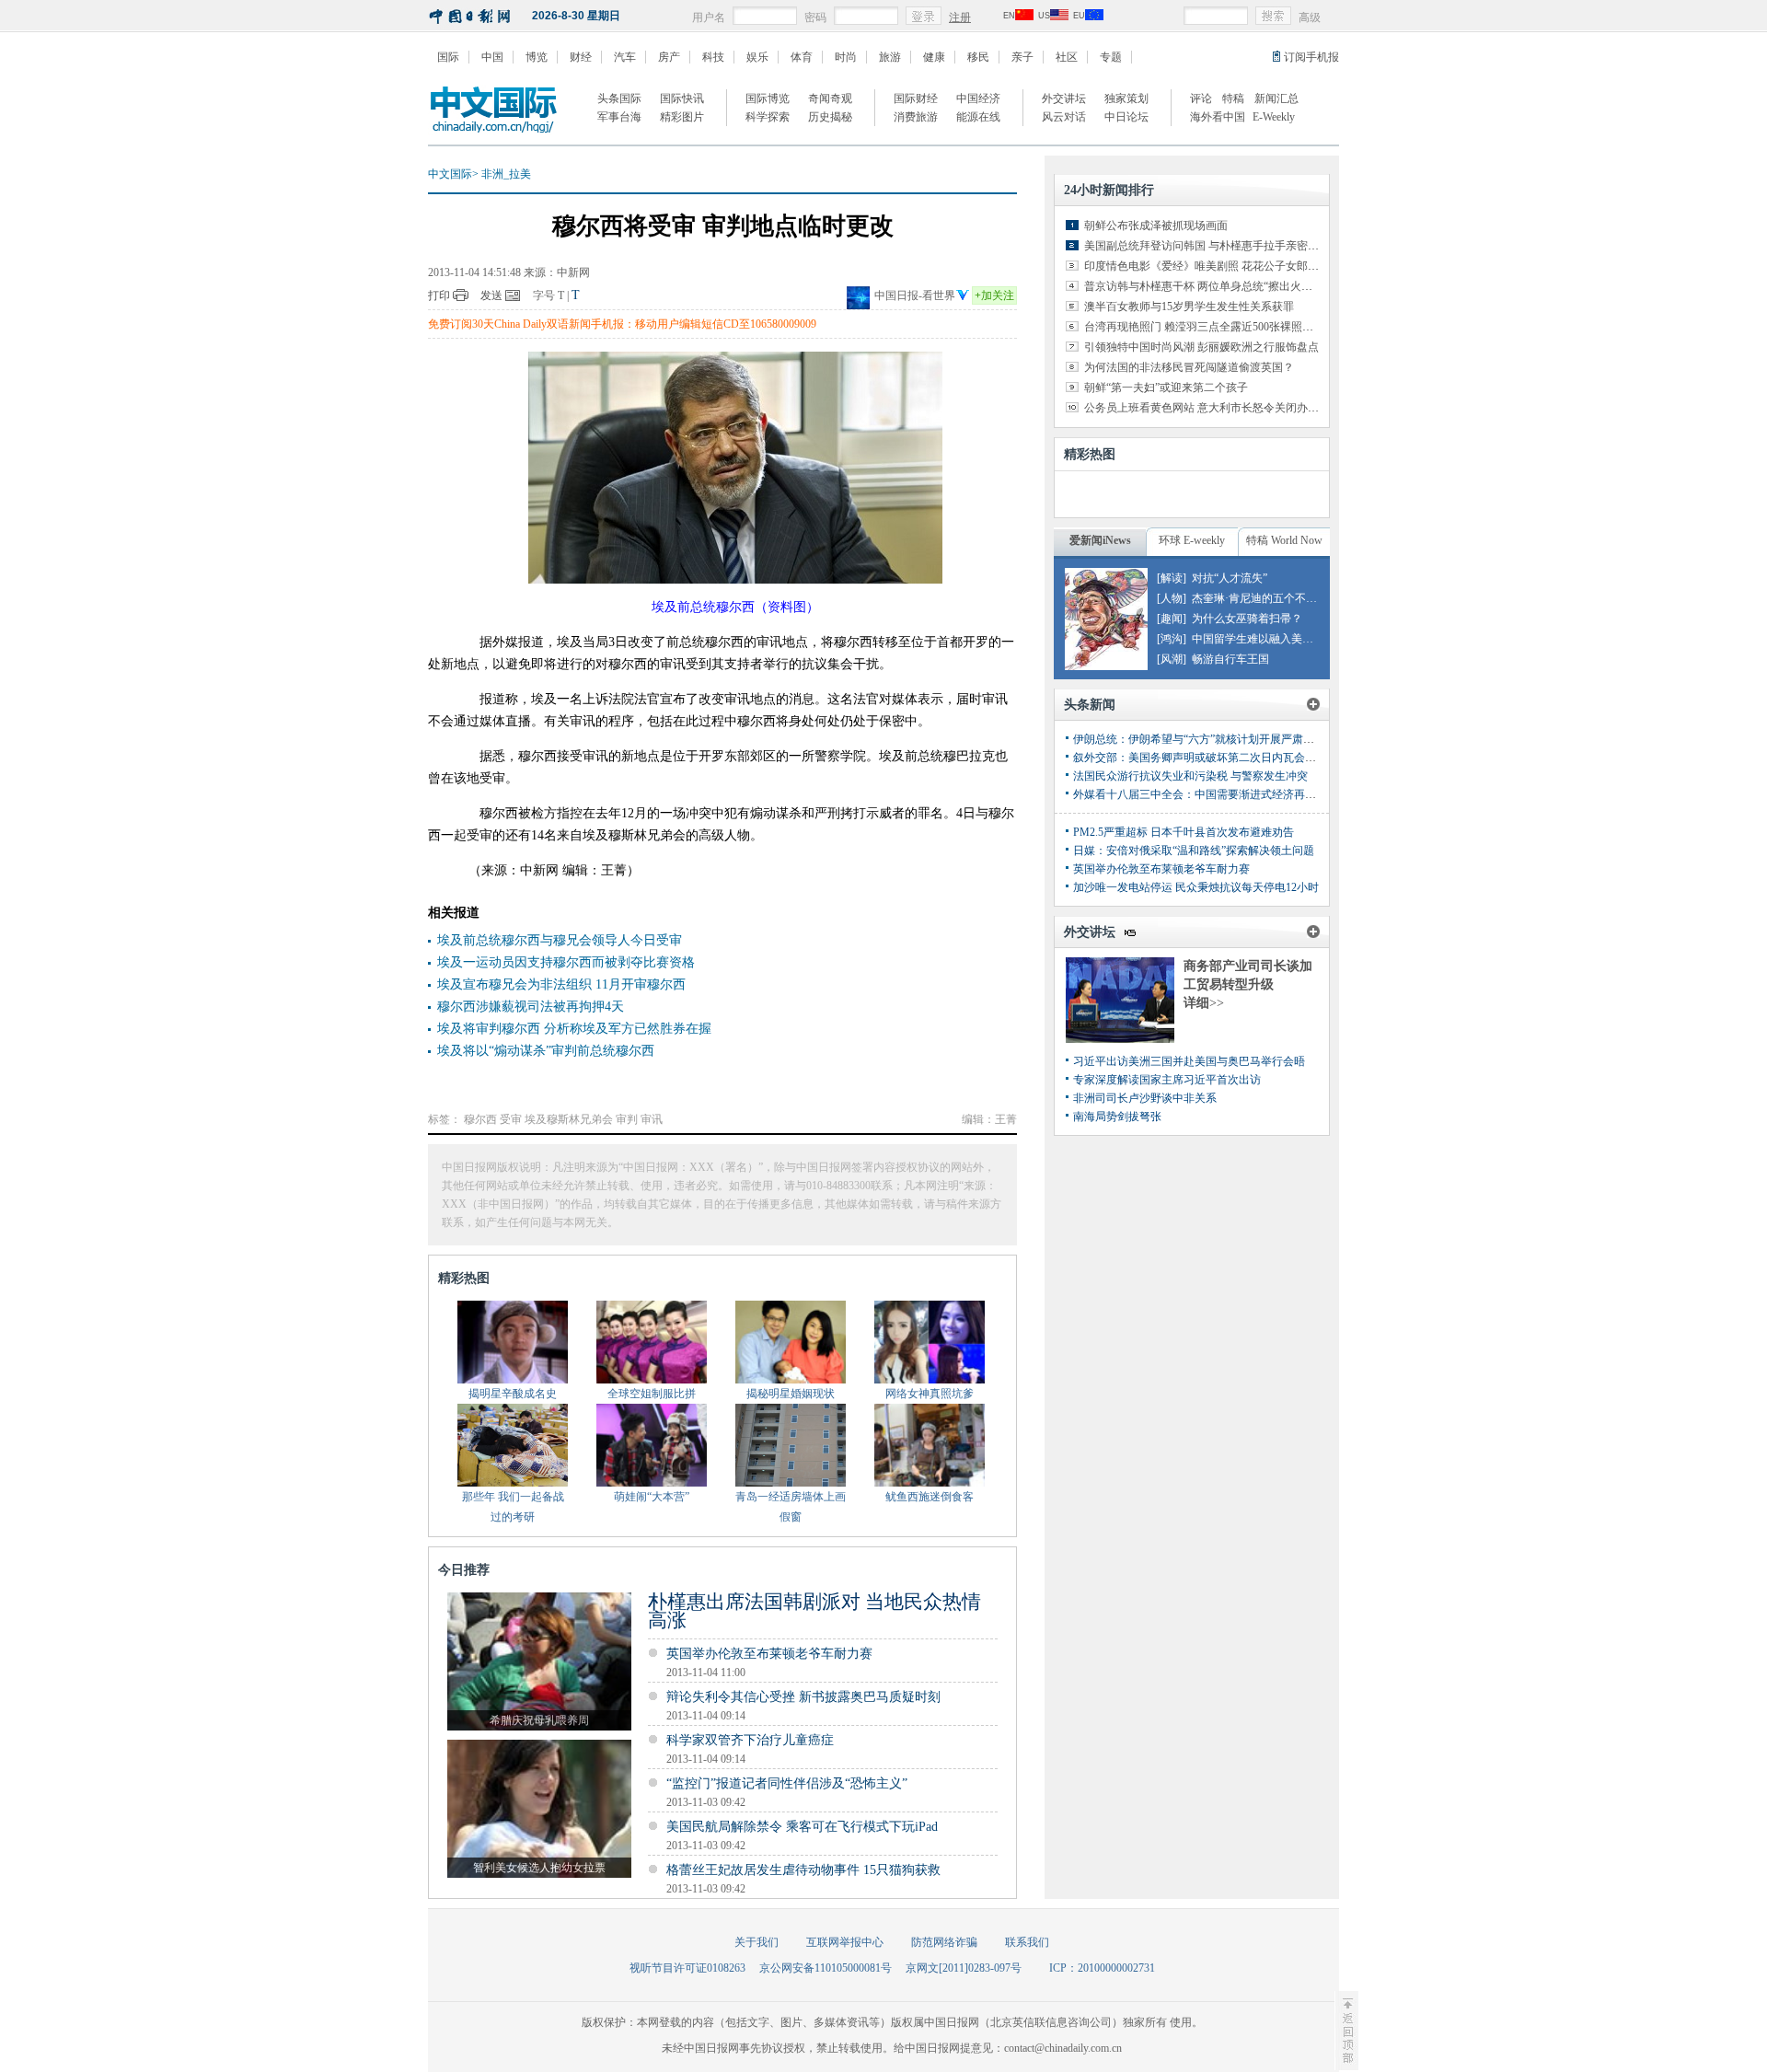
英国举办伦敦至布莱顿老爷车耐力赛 (769, 1654)
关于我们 (756, 1942)
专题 (1111, 57)
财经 (581, 57)
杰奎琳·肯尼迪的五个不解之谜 (1265, 598)
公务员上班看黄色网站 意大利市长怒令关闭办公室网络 (1218, 408)
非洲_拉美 (506, 174)
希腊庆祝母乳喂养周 (539, 1720)
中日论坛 (1126, 117)
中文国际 (450, 174)
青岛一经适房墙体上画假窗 (791, 1507)
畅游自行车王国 (1230, 659)
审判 (627, 1119)
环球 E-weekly (1192, 540)
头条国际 (619, 98)
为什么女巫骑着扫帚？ (1247, 619)
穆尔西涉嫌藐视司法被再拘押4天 (531, 1007)
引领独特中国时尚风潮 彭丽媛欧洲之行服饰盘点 (1201, 347)
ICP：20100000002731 (1102, 1968)
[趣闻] (1172, 619)
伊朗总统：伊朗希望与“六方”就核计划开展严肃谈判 (1199, 739)
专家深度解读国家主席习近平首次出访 (1167, 1080)
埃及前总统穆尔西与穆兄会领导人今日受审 (560, 940)
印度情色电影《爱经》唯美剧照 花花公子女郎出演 (1207, 266)
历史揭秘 (830, 117)
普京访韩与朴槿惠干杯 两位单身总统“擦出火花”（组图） (1223, 286)
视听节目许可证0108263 (687, 1968)
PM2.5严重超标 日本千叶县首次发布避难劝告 (1184, 832)
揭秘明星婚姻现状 (791, 1394)
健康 (934, 57)
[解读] (1172, 578)
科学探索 (768, 117)
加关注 (994, 295)
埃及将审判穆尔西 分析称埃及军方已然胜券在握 (574, 1029)
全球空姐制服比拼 (652, 1394)
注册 (960, 17)
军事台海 (619, 117)
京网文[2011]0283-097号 (964, 1968)
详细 (1204, 1003)
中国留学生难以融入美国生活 (1264, 639)
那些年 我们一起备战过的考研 (513, 1507)
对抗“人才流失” (1230, 578)
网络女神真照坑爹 (930, 1394)
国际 (448, 57)
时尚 (846, 57)
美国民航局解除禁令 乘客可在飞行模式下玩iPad (802, 1827)
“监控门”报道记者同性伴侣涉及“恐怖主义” (787, 1783)
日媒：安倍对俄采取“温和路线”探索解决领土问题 (1194, 851)
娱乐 (757, 57)
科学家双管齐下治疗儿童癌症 (750, 1740)
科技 (713, 57)
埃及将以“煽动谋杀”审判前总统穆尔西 (546, 1051)
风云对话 (1064, 117)
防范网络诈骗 (944, 1942)
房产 (669, 57)
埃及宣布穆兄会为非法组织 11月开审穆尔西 (561, 984)
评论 (1201, 98)
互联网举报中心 (845, 1942)
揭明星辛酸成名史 (513, 1394)
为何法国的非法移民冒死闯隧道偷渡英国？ (1189, 367)
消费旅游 (916, 117)
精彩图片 (682, 117)
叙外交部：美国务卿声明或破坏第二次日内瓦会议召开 (1206, 758)
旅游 (890, 57)
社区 (1067, 57)
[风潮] (1172, 659)
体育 (802, 57)
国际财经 (916, 98)
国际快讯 (682, 98)
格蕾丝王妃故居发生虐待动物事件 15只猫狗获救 (803, 1870)
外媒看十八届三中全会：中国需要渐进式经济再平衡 (1200, 794)
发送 (491, 295)
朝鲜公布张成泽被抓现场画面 (1156, 226)
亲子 (1022, 57)
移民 (978, 57)
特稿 (1233, 98)
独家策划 (1126, 98)
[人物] (1172, 598)
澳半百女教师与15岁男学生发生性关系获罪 (1189, 307)
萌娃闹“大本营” (652, 1497)
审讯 (652, 1119)
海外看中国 (1218, 117)
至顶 (1346, 2031)
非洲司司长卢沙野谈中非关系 (1145, 1098)
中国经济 (978, 98)
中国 (492, 57)
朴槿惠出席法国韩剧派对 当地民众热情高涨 (814, 1611)
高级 (1310, 17)
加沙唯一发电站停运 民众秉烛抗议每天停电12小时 (1196, 887)
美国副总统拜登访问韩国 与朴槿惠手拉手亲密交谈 (1207, 246)
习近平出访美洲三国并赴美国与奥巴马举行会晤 (1189, 1061)
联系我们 (1027, 1942)
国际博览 (768, 98)
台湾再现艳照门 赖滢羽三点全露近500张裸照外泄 (1204, 327)
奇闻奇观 (830, 98)
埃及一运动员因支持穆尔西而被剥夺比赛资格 (566, 962)
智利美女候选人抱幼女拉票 (539, 1868)
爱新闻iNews (1100, 540)
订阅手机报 (1311, 57)
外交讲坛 (1064, 98)
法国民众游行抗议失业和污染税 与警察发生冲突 (1190, 776)
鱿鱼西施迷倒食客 (930, 1497)
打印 (439, 295)
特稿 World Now (1284, 540)
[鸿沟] (1172, 639)
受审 (511, 1119)
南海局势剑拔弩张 (1117, 1117)
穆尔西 (480, 1119)
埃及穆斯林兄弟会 (569, 1119)
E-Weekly (1274, 117)
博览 (537, 57)
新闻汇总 (1276, 98)
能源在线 (978, 117)
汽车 (625, 57)
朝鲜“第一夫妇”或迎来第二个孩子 (1166, 388)
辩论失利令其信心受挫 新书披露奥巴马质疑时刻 (803, 1697)
